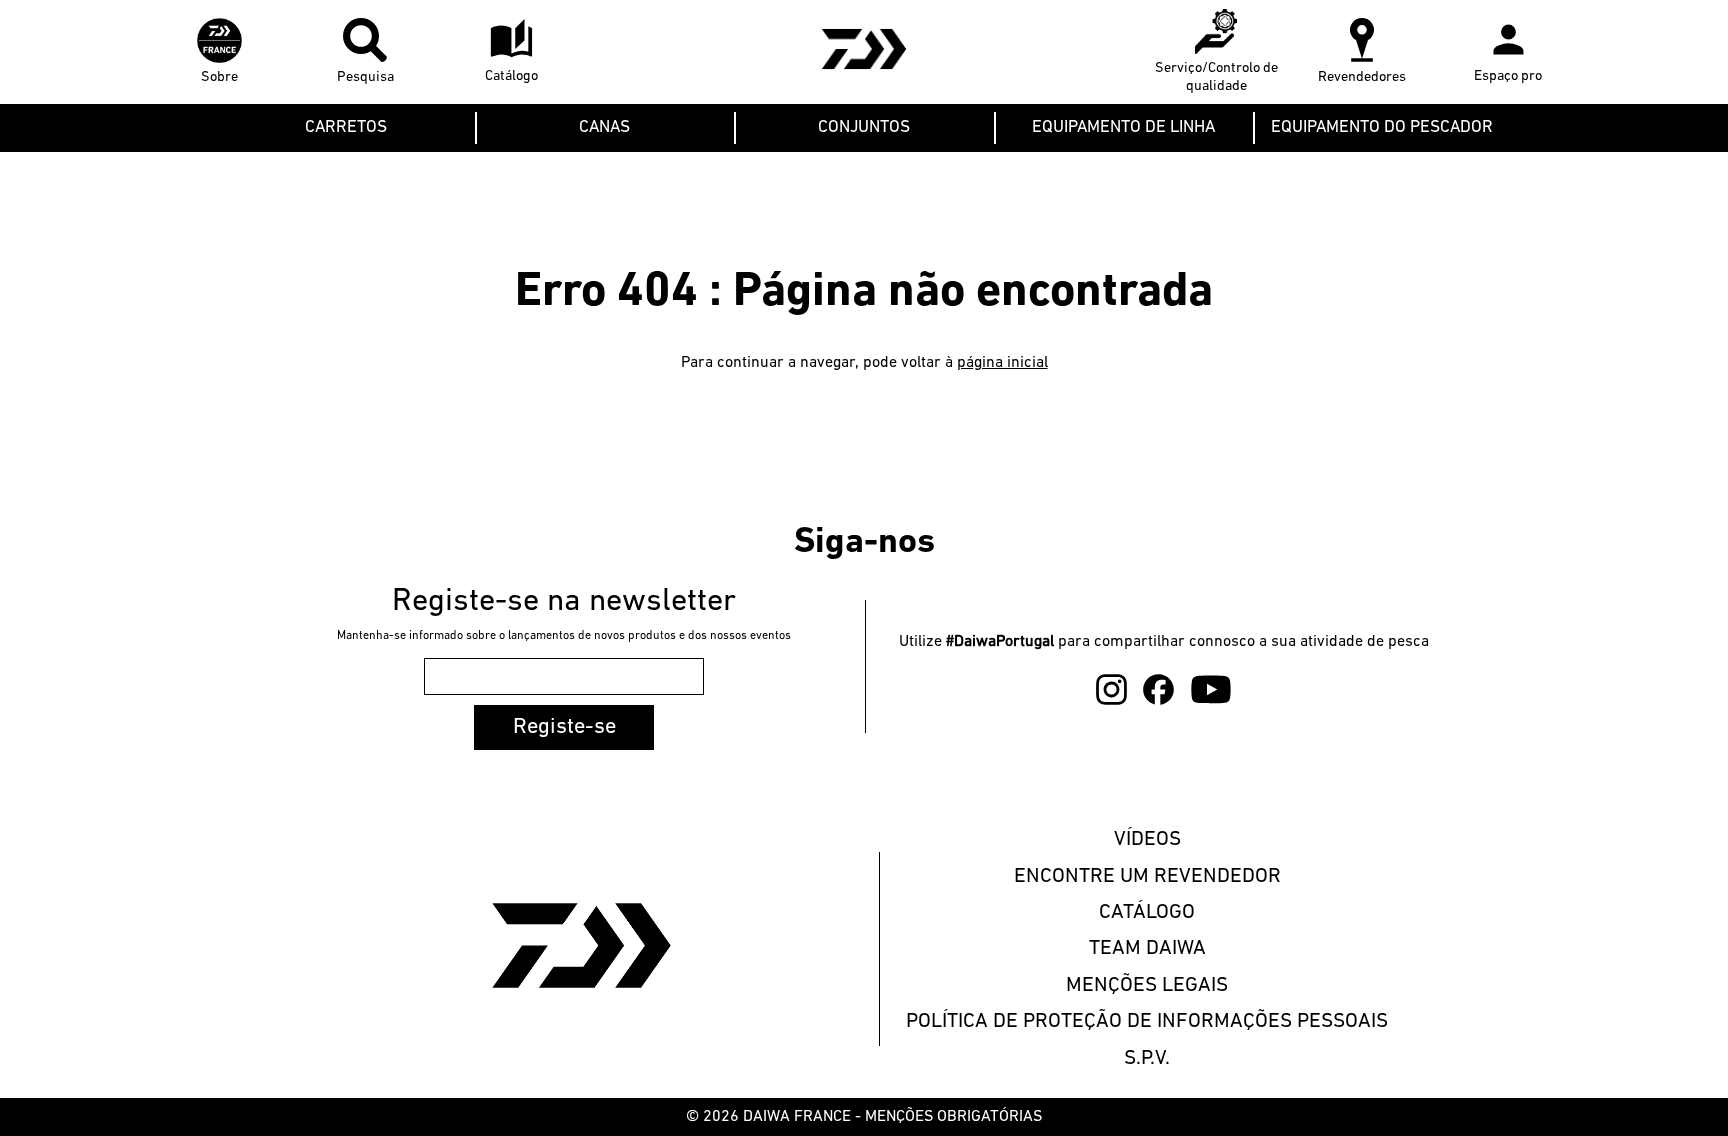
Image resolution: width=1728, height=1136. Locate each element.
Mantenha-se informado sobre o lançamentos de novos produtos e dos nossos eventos (564, 636)
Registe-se (564, 727)
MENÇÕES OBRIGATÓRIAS (953, 1117)
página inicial (1002, 363)
